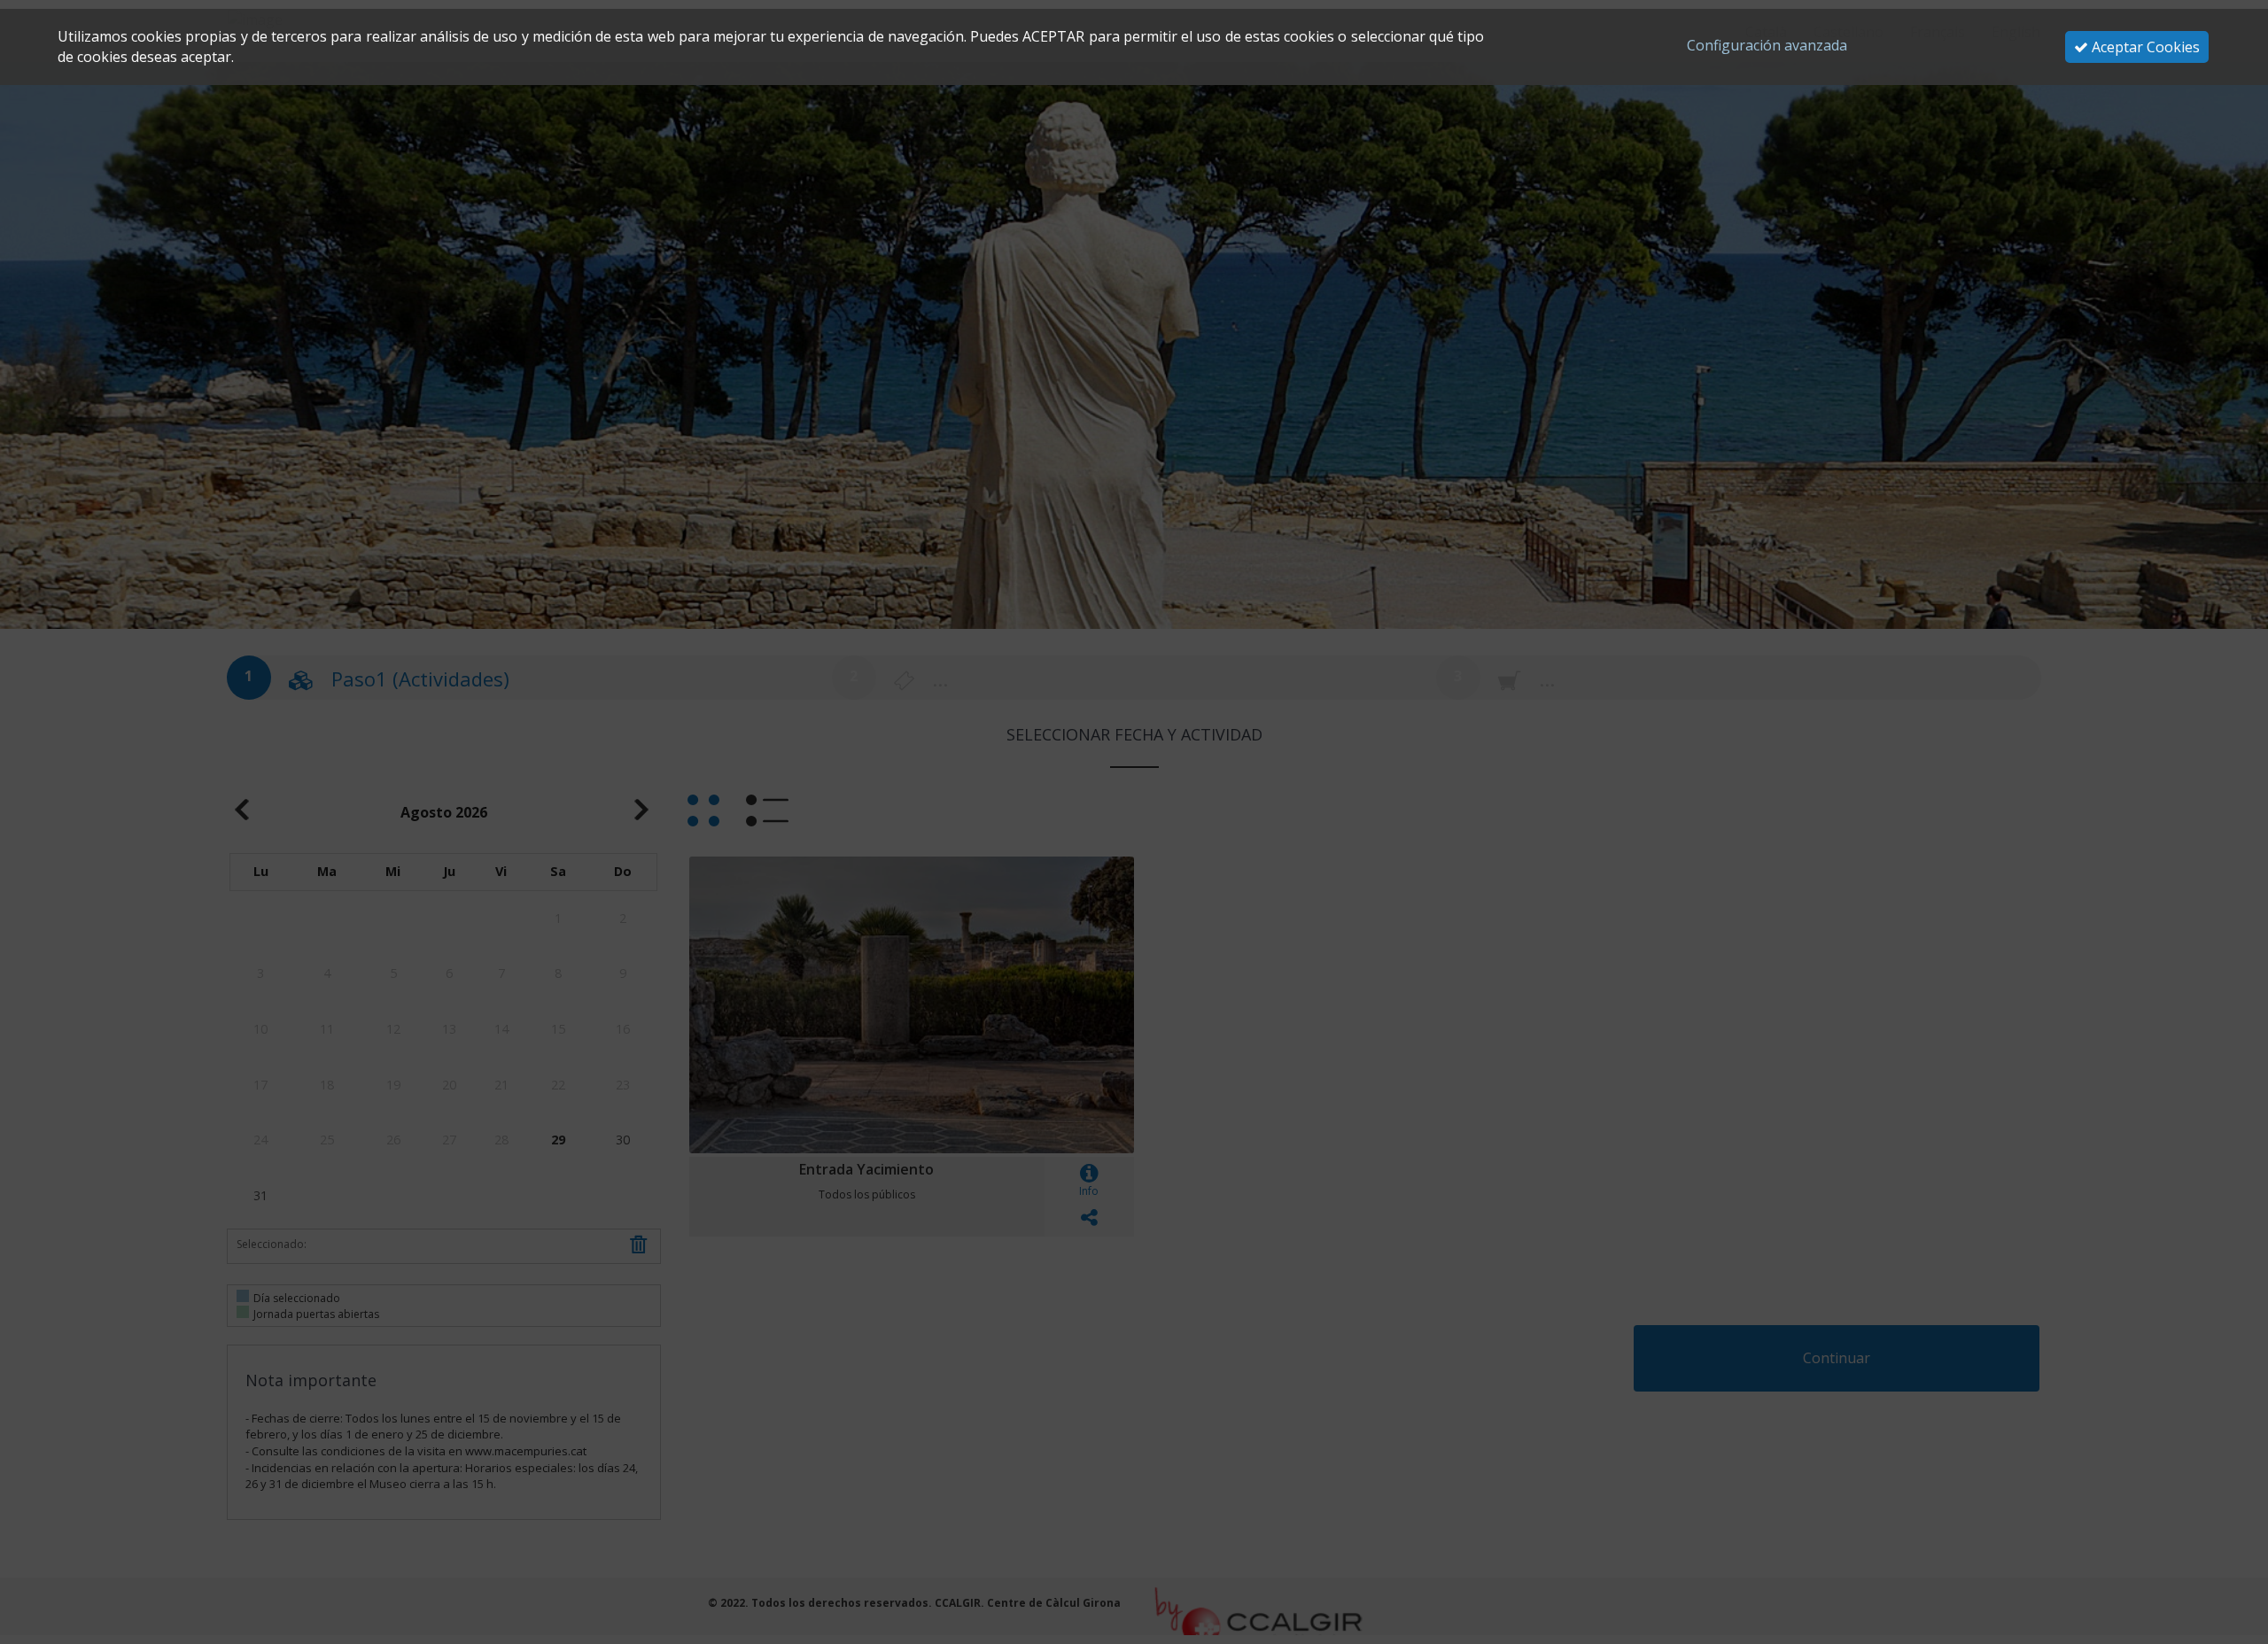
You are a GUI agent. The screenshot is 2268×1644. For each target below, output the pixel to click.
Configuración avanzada (1767, 45)
